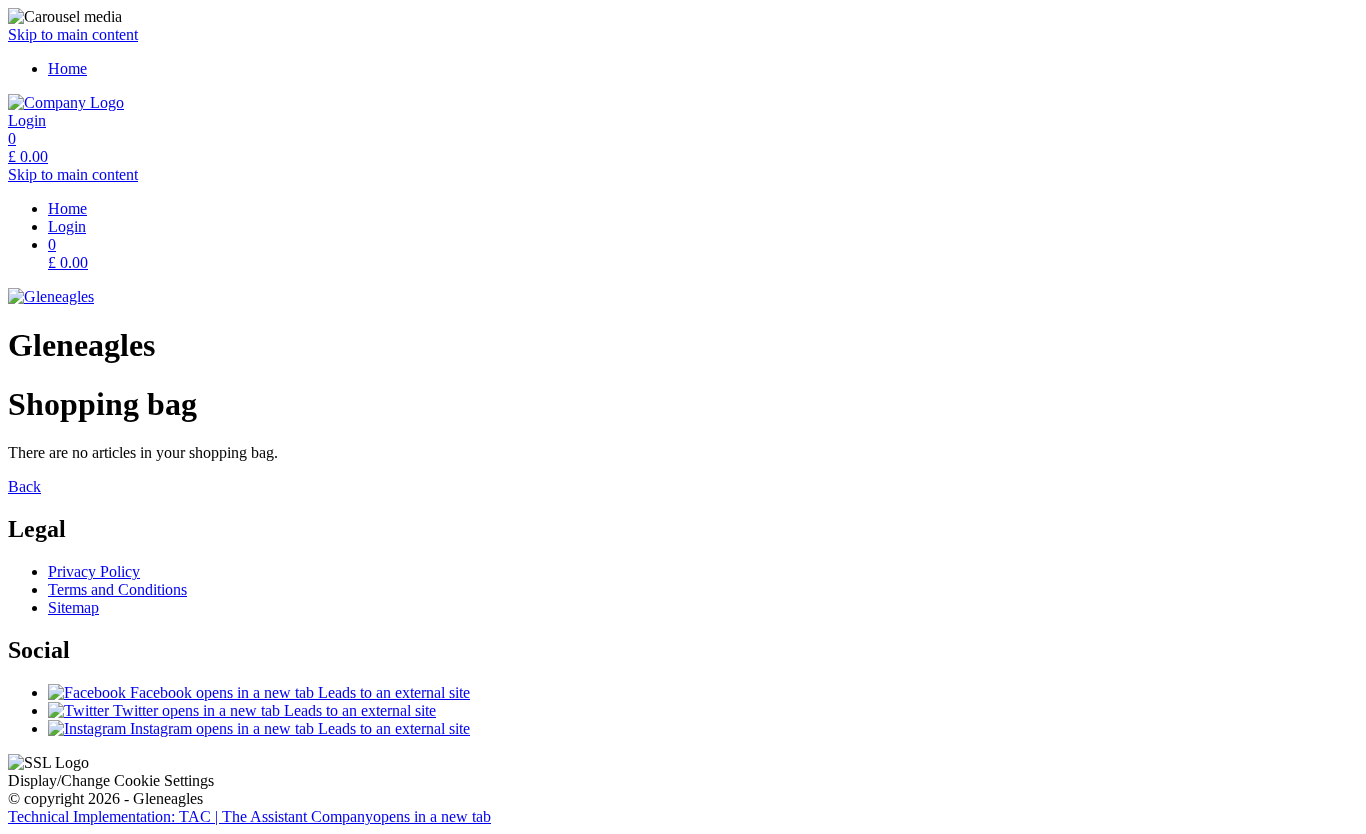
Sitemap (73, 607)
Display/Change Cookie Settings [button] (111, 780)
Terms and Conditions (117, 589)
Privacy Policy (94, 571)
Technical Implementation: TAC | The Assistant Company (249, 816)
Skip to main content (73, 34)
